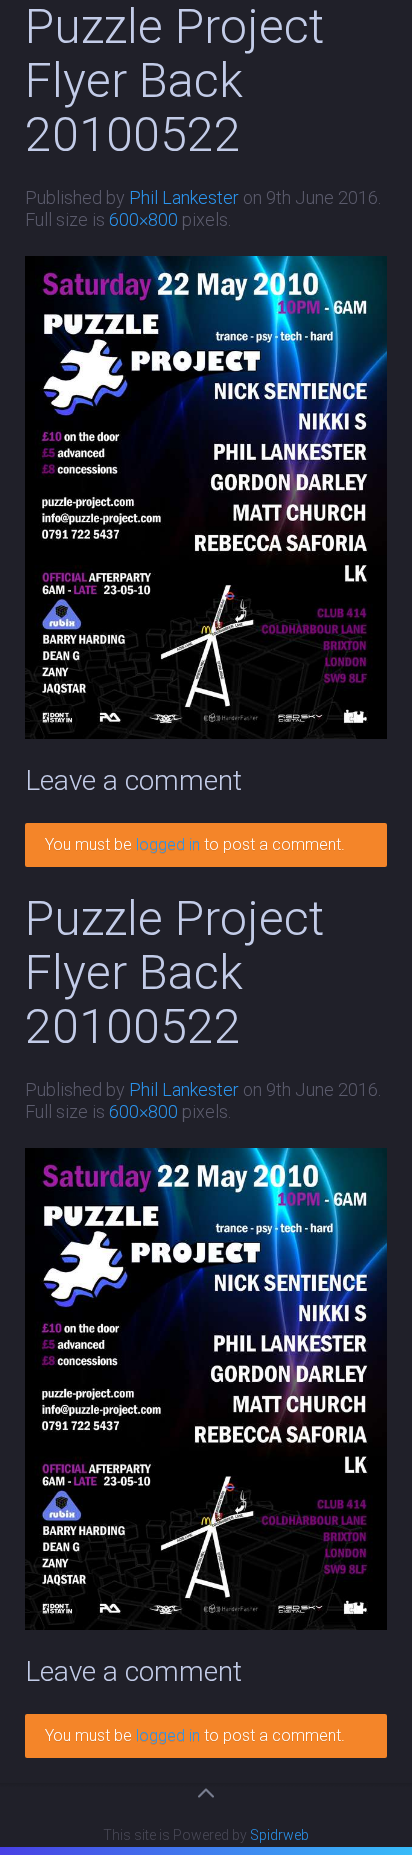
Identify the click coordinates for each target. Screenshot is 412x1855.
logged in (168, 844)
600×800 (143, 219)
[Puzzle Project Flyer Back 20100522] (206, 496)
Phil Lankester (184, 197)
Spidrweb (279, 1835)
